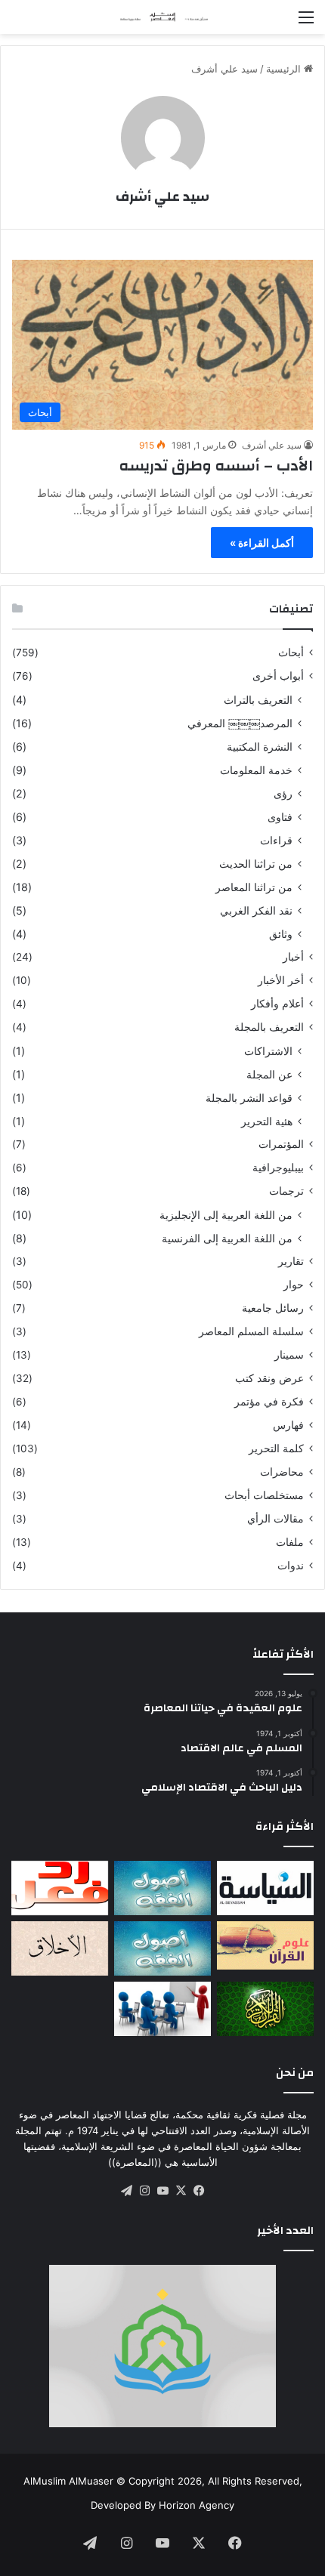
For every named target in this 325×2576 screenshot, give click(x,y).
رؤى (283, 793)
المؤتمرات (281, 1144)
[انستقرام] (144, 2191)
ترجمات (286, 1191)
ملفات (290, 1542)
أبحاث (291, 652)
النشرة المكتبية (260, 747)
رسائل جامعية (273, 1308)
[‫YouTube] (162, 2191)
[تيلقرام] (126, 2191)
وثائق (281, 934)
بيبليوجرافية (278, 1168)
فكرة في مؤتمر (269, 1402)
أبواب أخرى (278, 676)
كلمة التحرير (276, 1448)
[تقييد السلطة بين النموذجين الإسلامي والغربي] (265, 1888)
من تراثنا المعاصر (254, 887)
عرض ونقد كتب (269, 1378)
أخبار (293, 957)
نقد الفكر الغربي (256, 910)
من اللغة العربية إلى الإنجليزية (226, 1215)
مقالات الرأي (275, 1519)
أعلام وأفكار (277, 1004)
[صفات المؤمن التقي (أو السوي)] (60, 1948)
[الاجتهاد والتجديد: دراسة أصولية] (162, 1948)
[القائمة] (306, 22)
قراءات (276, 840)
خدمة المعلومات (256, 770)
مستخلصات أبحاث (264, 1495)
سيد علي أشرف (162, 197)
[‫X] (181, 2191)
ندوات (291, 1566)
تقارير (291, 1261)
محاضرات (282, 1472)
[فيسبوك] (199, 2191)
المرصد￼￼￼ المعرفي (240, 723)
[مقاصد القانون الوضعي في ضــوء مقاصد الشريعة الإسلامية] (162, 1888)
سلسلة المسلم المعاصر (251, 1331)
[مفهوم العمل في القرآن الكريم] (265, 2009)
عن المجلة (269, 1074)
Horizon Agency (197, 2505)
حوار (294, 1285)
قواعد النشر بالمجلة (249, 1098)
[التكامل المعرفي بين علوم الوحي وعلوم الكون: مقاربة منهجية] (265, 1945)
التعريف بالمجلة (269, 1027)
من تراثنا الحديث (256, 864)
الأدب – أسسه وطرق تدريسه (216, 466)
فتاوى (280, 817)
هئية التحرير (267, 1121)
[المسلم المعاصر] (162, 17)
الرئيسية (285, 69)
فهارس (288, 1425)
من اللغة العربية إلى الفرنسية (227, 1238)
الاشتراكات (268, 1051)
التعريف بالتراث (258, 700)
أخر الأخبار (281, 980)
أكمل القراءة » (262, 543)
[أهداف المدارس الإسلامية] (162, 2009)
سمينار (289, 1355)
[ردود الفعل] (60, 1888)
